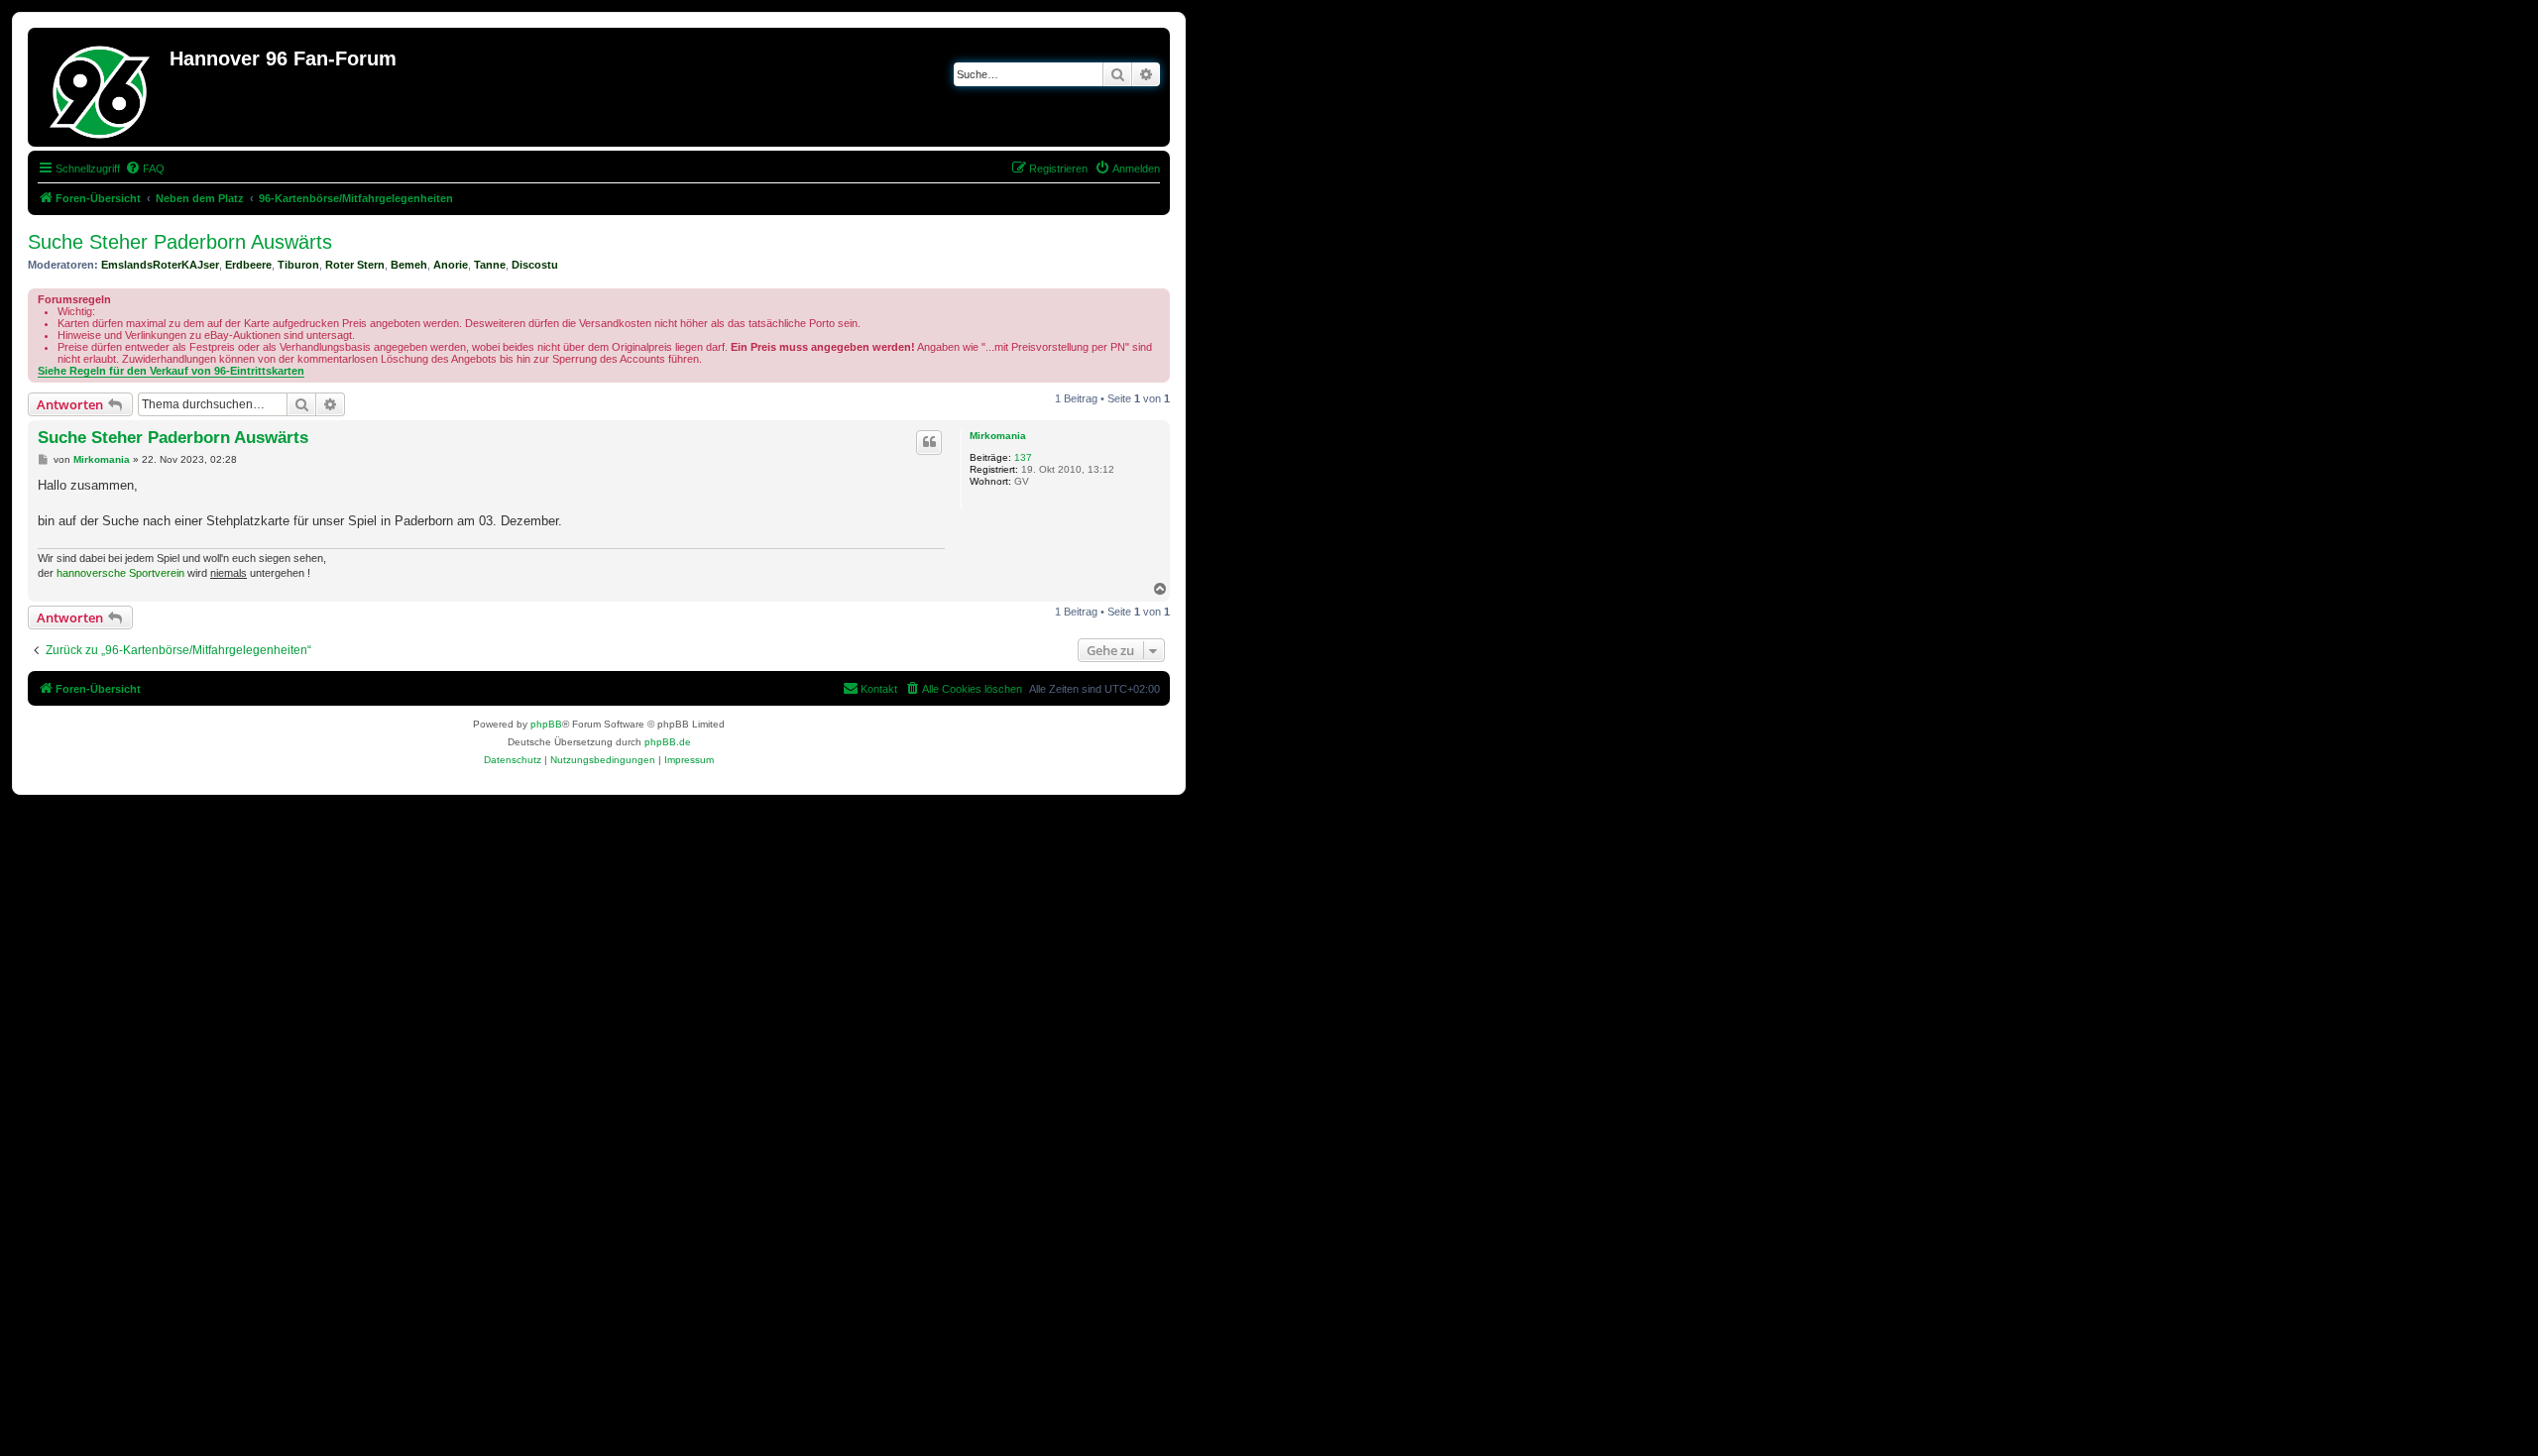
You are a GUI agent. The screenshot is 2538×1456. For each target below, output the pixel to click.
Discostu (535, 265)
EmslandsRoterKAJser (160, 265)
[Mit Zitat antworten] (929, 442)
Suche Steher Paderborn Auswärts (180, 242)
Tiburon (298, 265)
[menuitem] (145, 168)
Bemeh (409, 265)
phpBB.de (668, 742)
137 (1023, 457)
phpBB (546, 724)
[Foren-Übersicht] (101, 87)
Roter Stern (355, 265)
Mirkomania (998, 436)
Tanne (490, 265)
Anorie (451, 265)
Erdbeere (248, 265)
